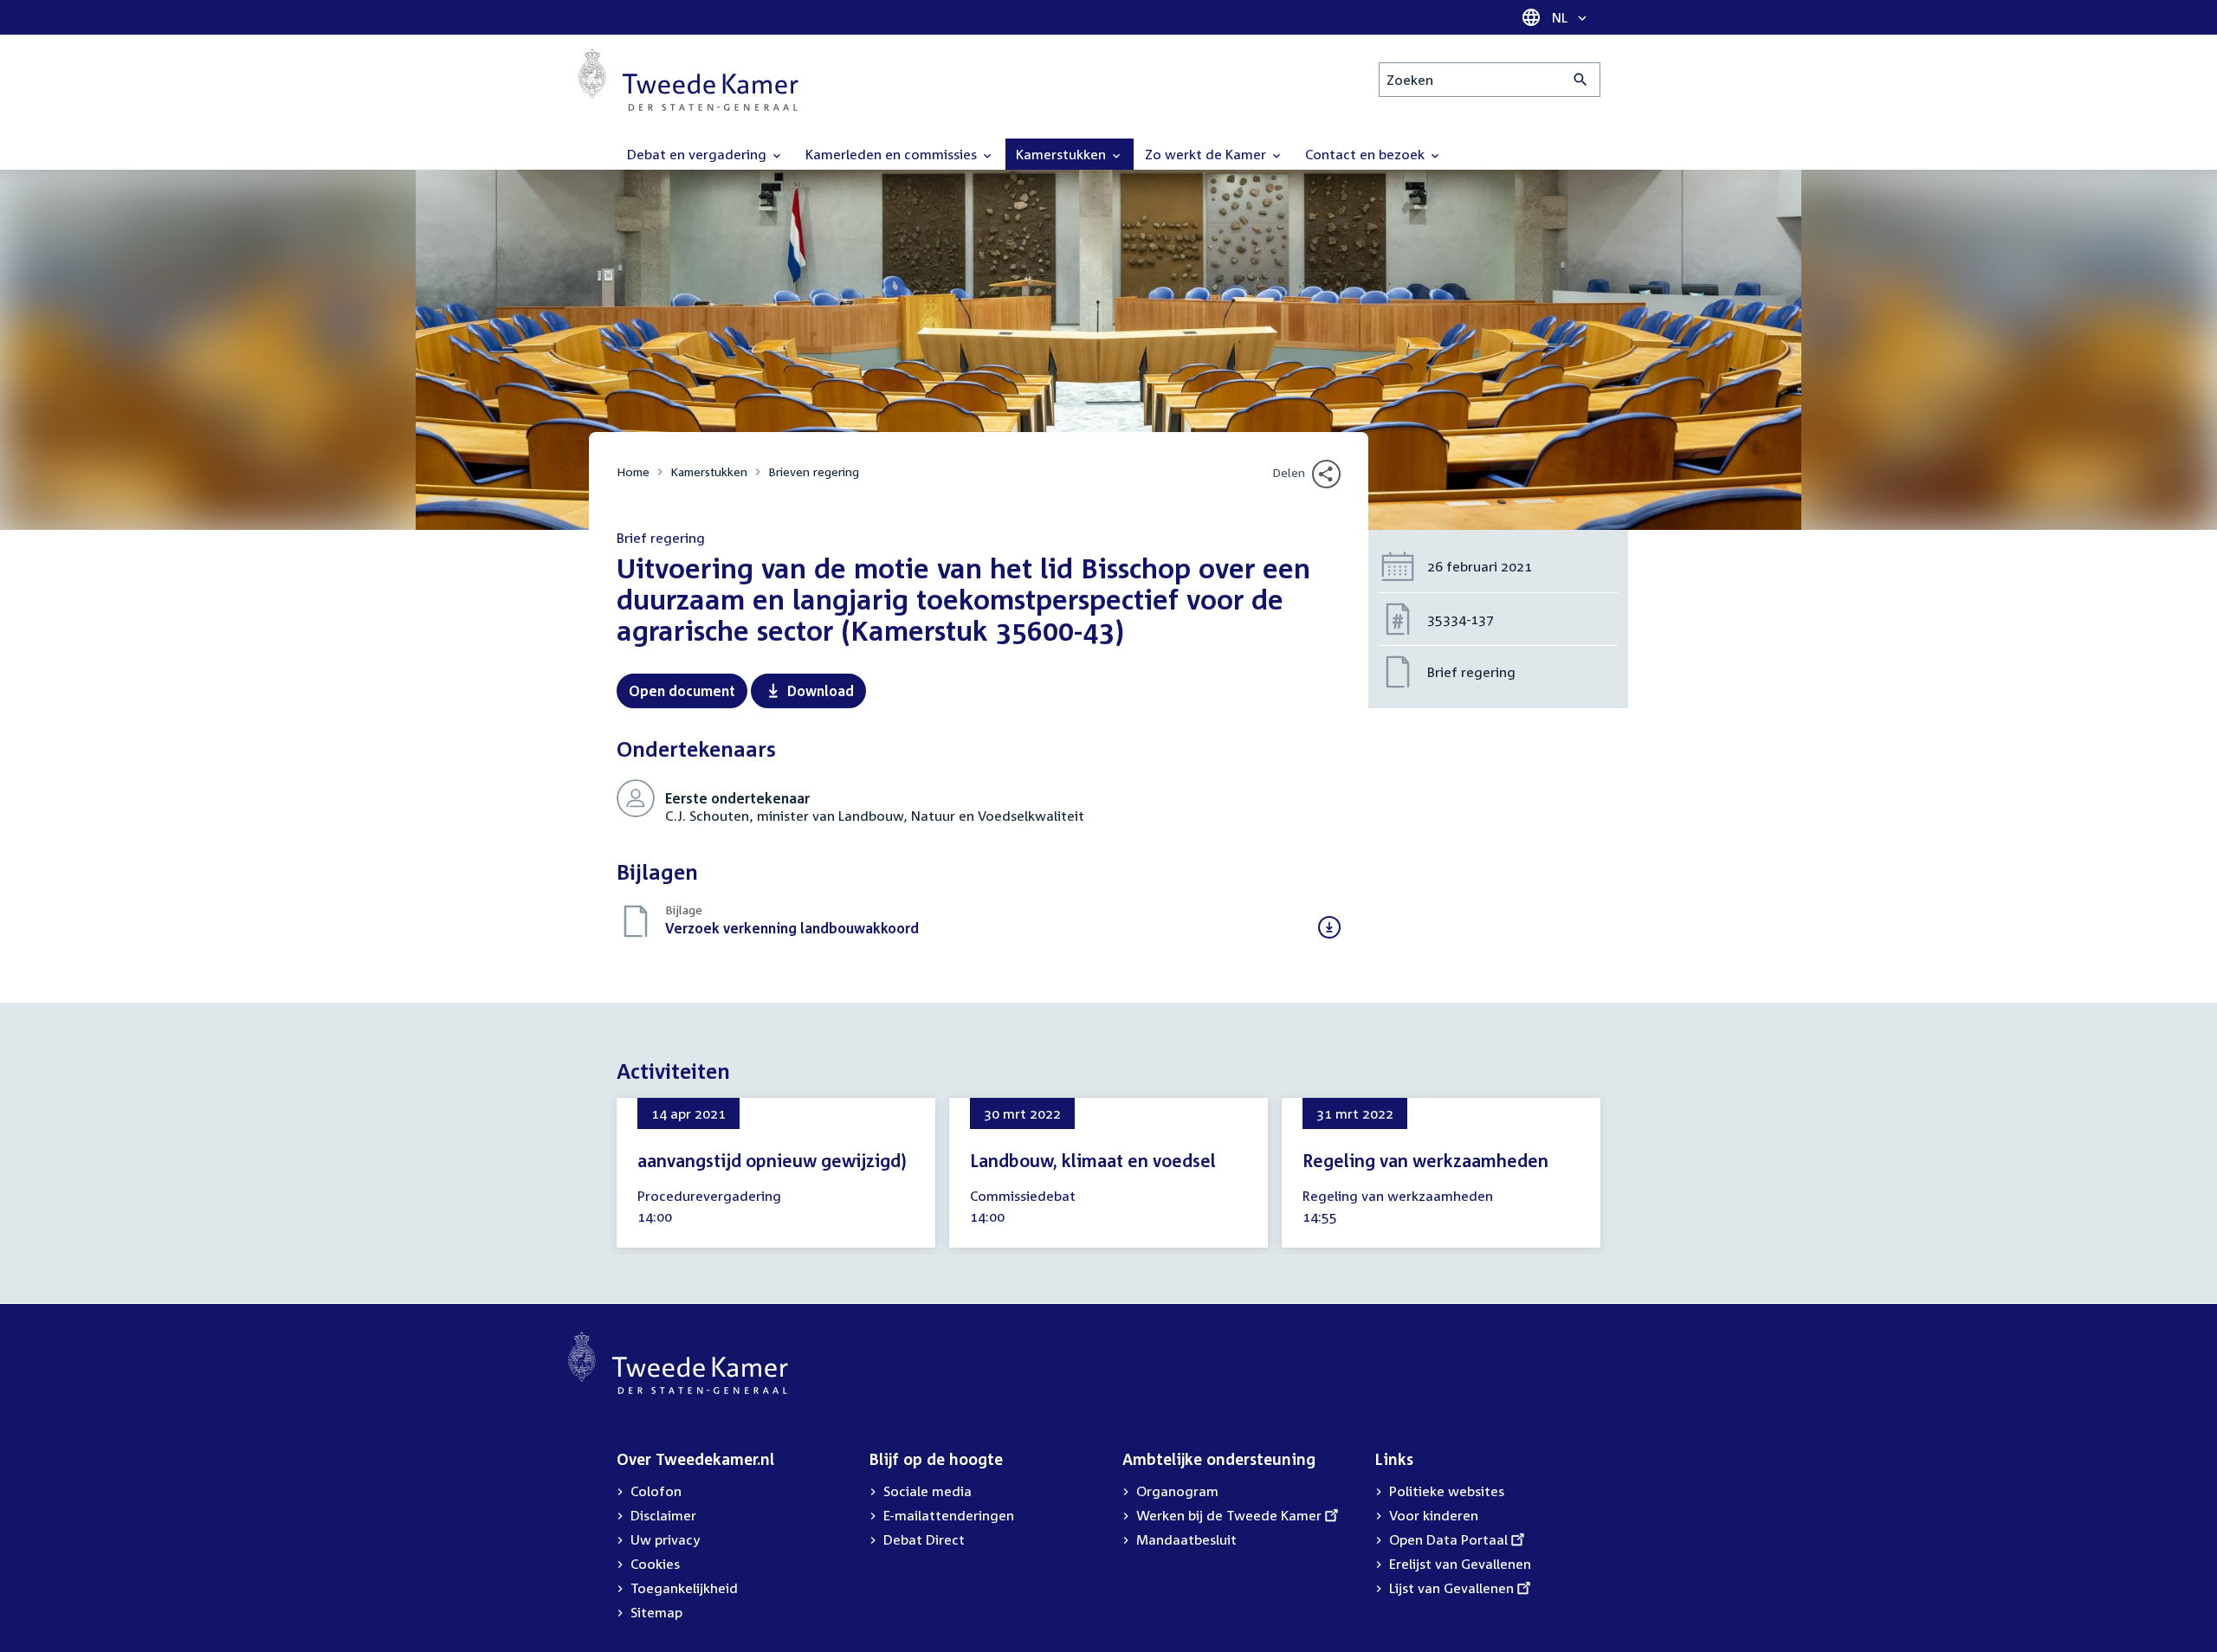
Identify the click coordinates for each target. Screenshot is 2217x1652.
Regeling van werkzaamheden (1425, 1160)
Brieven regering (814, 471)
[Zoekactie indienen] (1581, 80)
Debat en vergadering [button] (698, 154)
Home (633, 471)
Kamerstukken (709, 471)
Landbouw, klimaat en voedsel (1093, 1160)
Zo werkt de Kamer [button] (1207, 154)
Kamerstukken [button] (1063, 154)
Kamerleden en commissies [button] (893, 154)
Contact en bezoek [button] (1367, 154)
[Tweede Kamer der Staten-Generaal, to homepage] (688, 80)
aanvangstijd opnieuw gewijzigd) (772, 1160)
